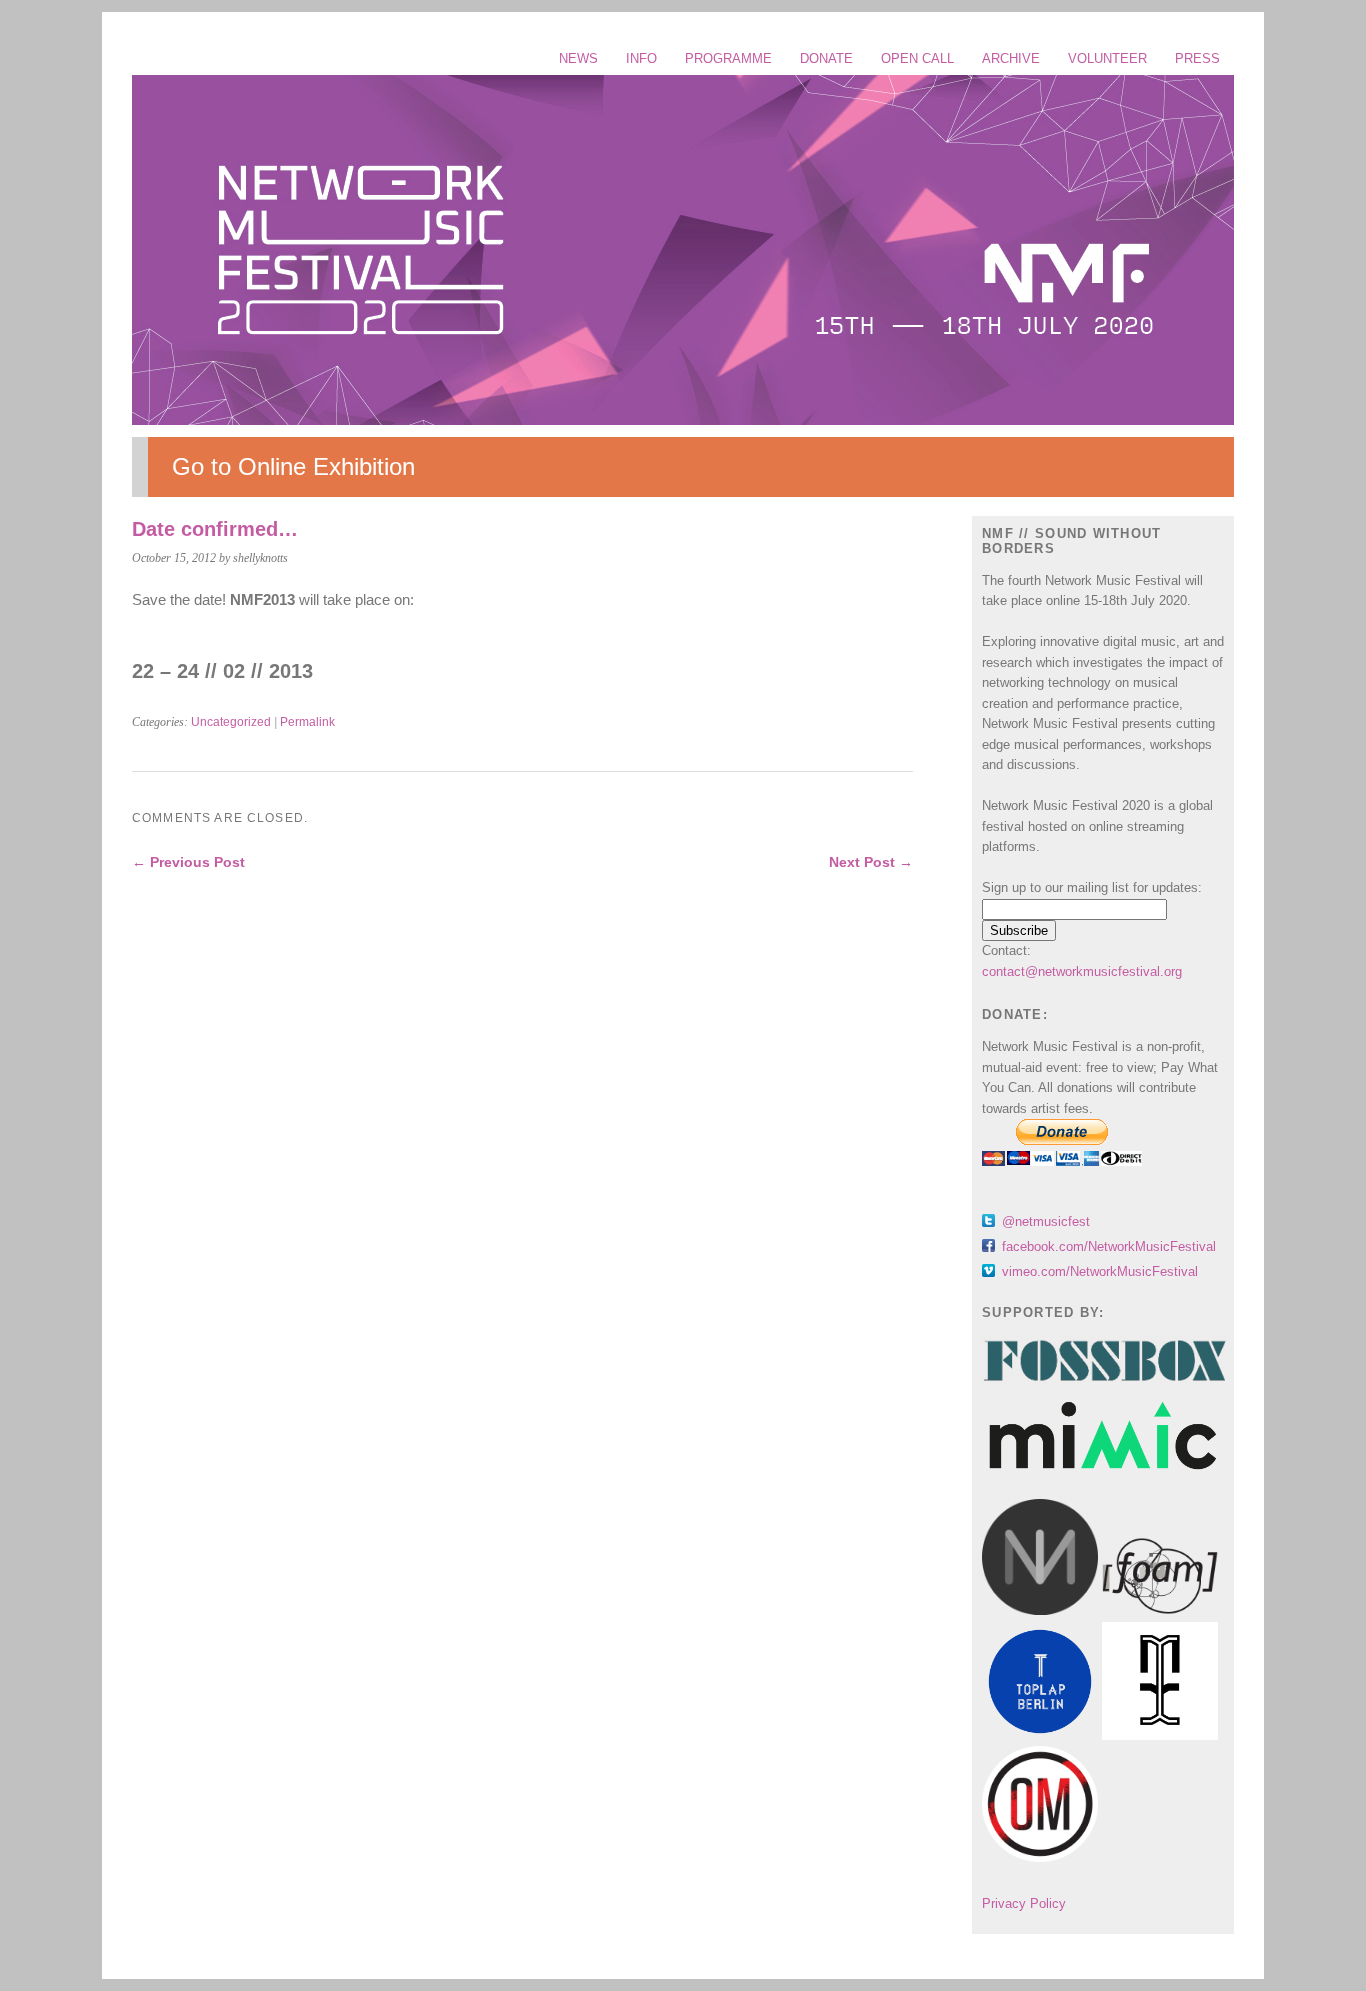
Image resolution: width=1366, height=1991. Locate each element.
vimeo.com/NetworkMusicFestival (1100, 1271)
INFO (641, 58)
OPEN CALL (917, 58)
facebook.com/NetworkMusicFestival (1109, 1246)
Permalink (307, 722)
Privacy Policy (1024, 1903)
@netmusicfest (1046, 1221)
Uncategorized (231, 722)
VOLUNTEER (1107, 58)
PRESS (1197, 58)
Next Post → (871, 862)
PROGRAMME (728, 58)
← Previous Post (188, 862)
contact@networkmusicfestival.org (1082, 971)
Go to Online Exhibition (293, 466)
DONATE (826, 58)
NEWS (578, 58)
